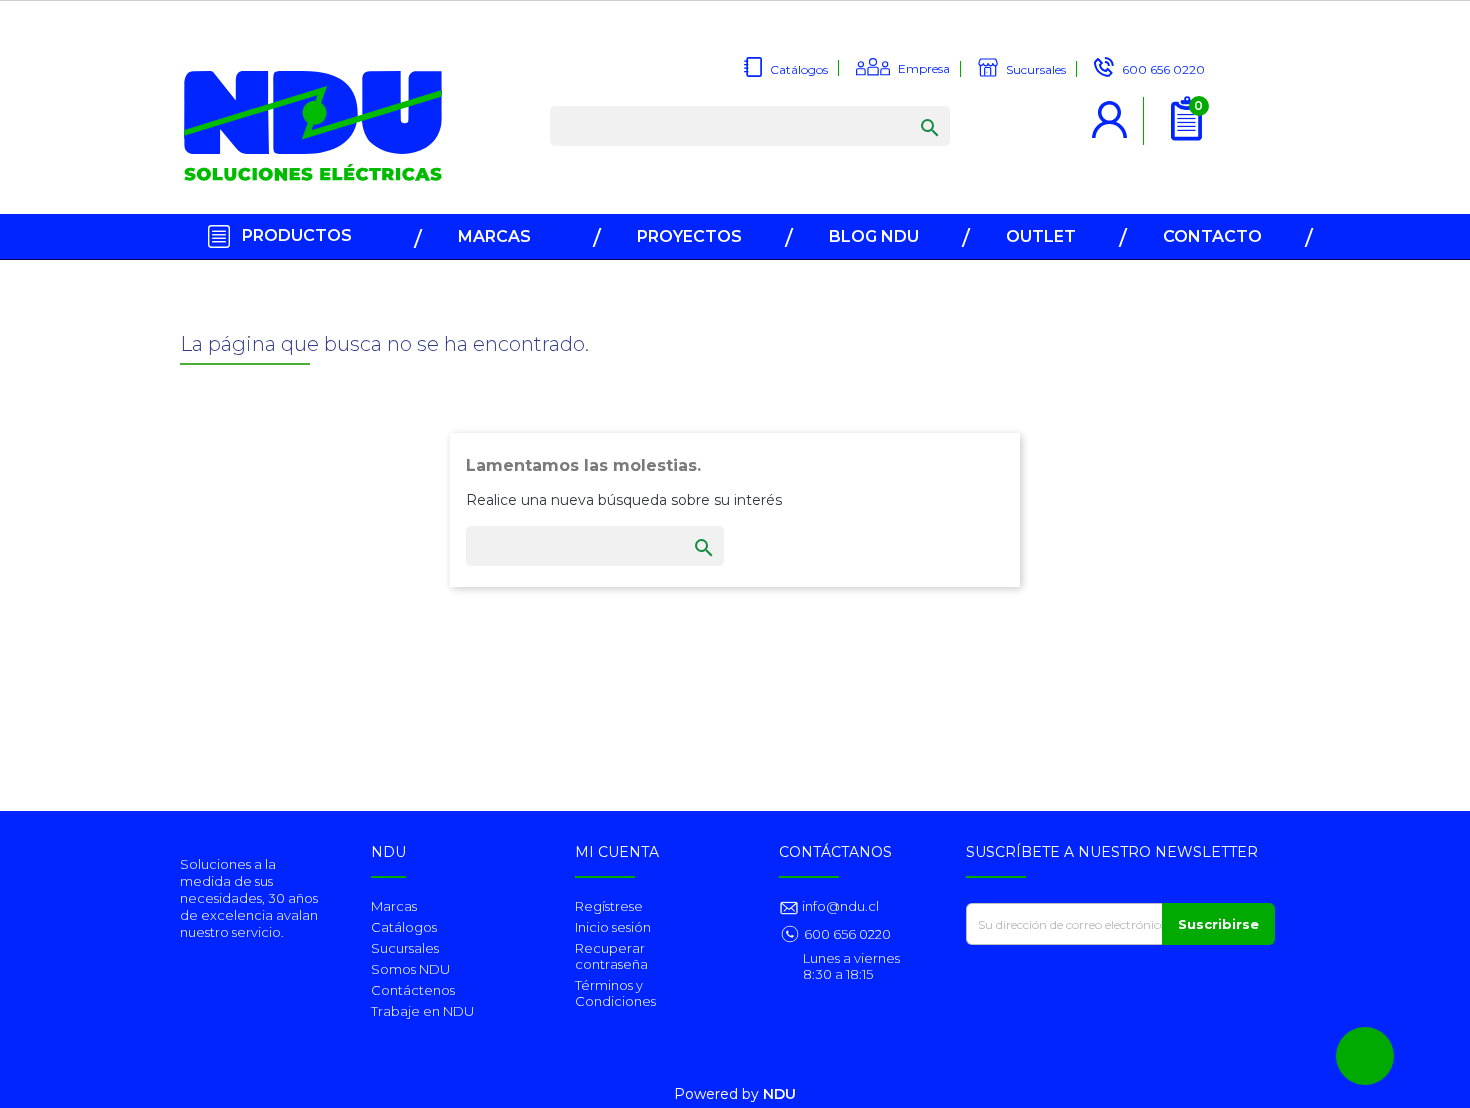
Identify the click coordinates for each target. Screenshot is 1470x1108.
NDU (779, 1094)
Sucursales (405, 948)
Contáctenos (413, 990)
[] (910, 108)
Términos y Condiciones (615, 993)
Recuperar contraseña (611, 956)
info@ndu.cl (839, 906)
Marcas (394, 906)
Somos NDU (410, 969)
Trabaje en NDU (422, 1011)
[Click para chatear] (1365, 1056)
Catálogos (404, 927)
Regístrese (609, 906)
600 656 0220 (847, 934)
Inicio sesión (613, 927)
